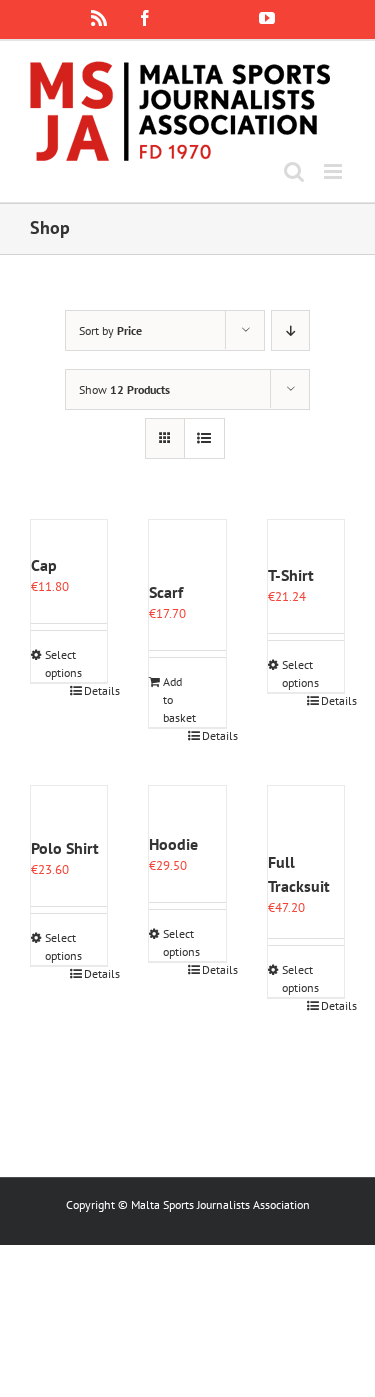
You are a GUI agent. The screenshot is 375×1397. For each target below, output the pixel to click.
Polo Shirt (65, 848)
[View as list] (204, 438)
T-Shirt (291, 575)
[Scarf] (187, 550)
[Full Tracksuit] (306, 818)
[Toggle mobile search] (294, 171)
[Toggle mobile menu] (334, 171)
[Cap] (69, 536)
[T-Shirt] (306, 541)
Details (95, 690)
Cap (44, 565)
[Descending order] (290, 330)
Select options (56, 663)
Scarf (166, 592)
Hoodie (173, 844)
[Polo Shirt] (69, 811)
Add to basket (174, 699)
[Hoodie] (187, 809)
